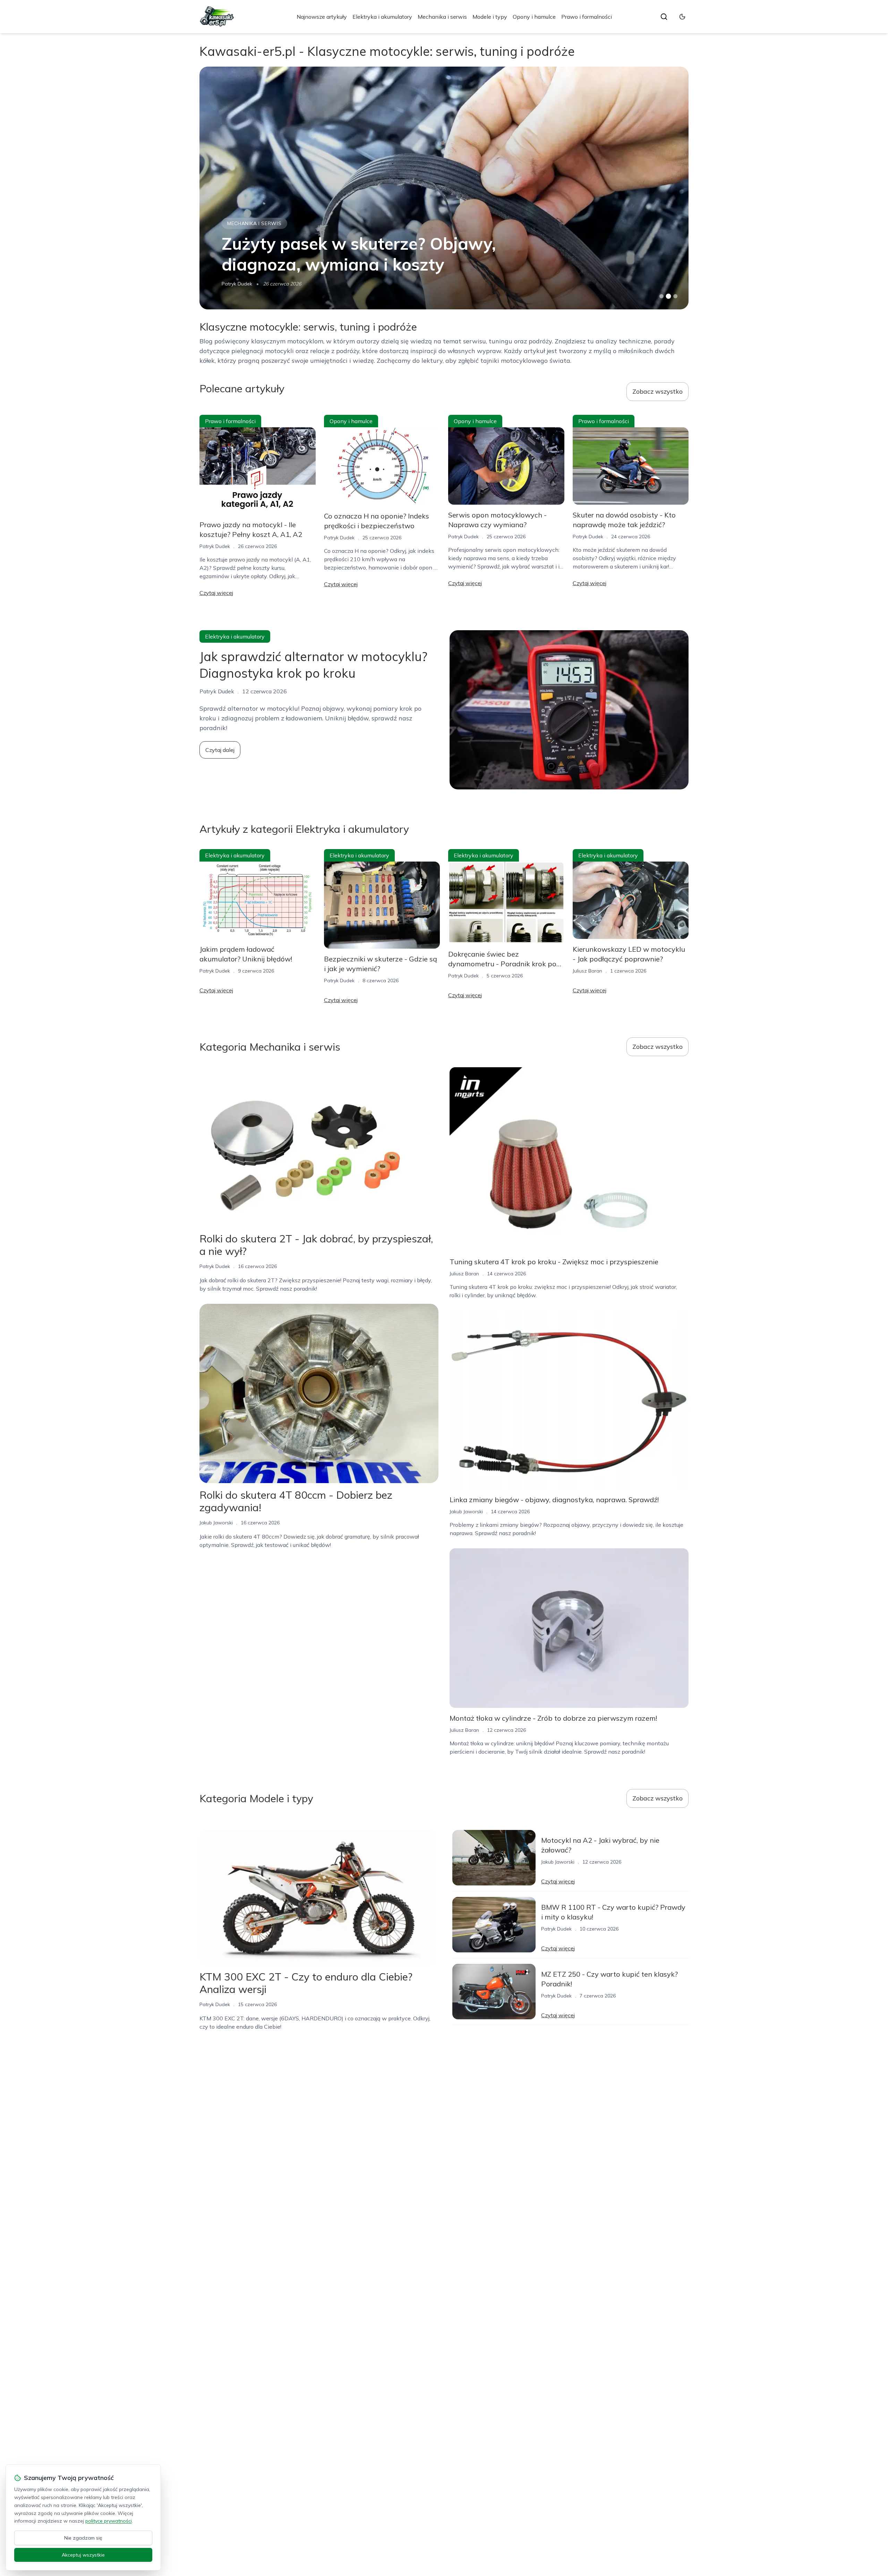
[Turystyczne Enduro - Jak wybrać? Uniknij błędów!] (444, 188)
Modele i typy (490, 17)
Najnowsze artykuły (322, 17)
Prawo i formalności (587, 17)
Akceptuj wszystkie (83, 2555)
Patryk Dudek (215, 546)
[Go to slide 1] (661, 296)
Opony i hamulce (534, 17)
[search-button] (664, 17)
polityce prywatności (109, 2521)
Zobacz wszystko (658, 391)
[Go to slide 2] (668, 296)
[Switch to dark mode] (682, 17)
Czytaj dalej (220, 750)
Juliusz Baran (587, 971)
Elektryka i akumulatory (382, 17)
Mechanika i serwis (442, 17)
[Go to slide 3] (676, 296)
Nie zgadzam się (83, 2538)
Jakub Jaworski (238, 284)
